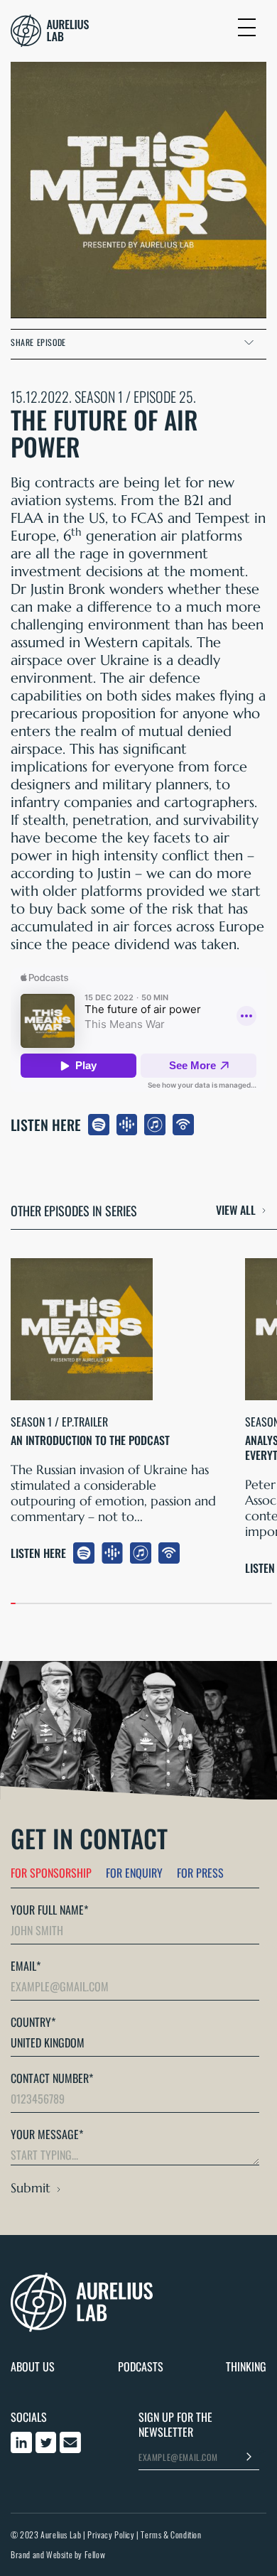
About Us (33, 2367)
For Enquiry (134, 1873)
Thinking (246, 2367)
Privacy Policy (111, 2534)
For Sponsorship (51, 1873)
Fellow (95, 2554)
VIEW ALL (236, 1211)
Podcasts (141, 2367)
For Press (200, 1873)
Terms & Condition (171, 2534)
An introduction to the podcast (90, 1440)
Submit (31, 2188)
